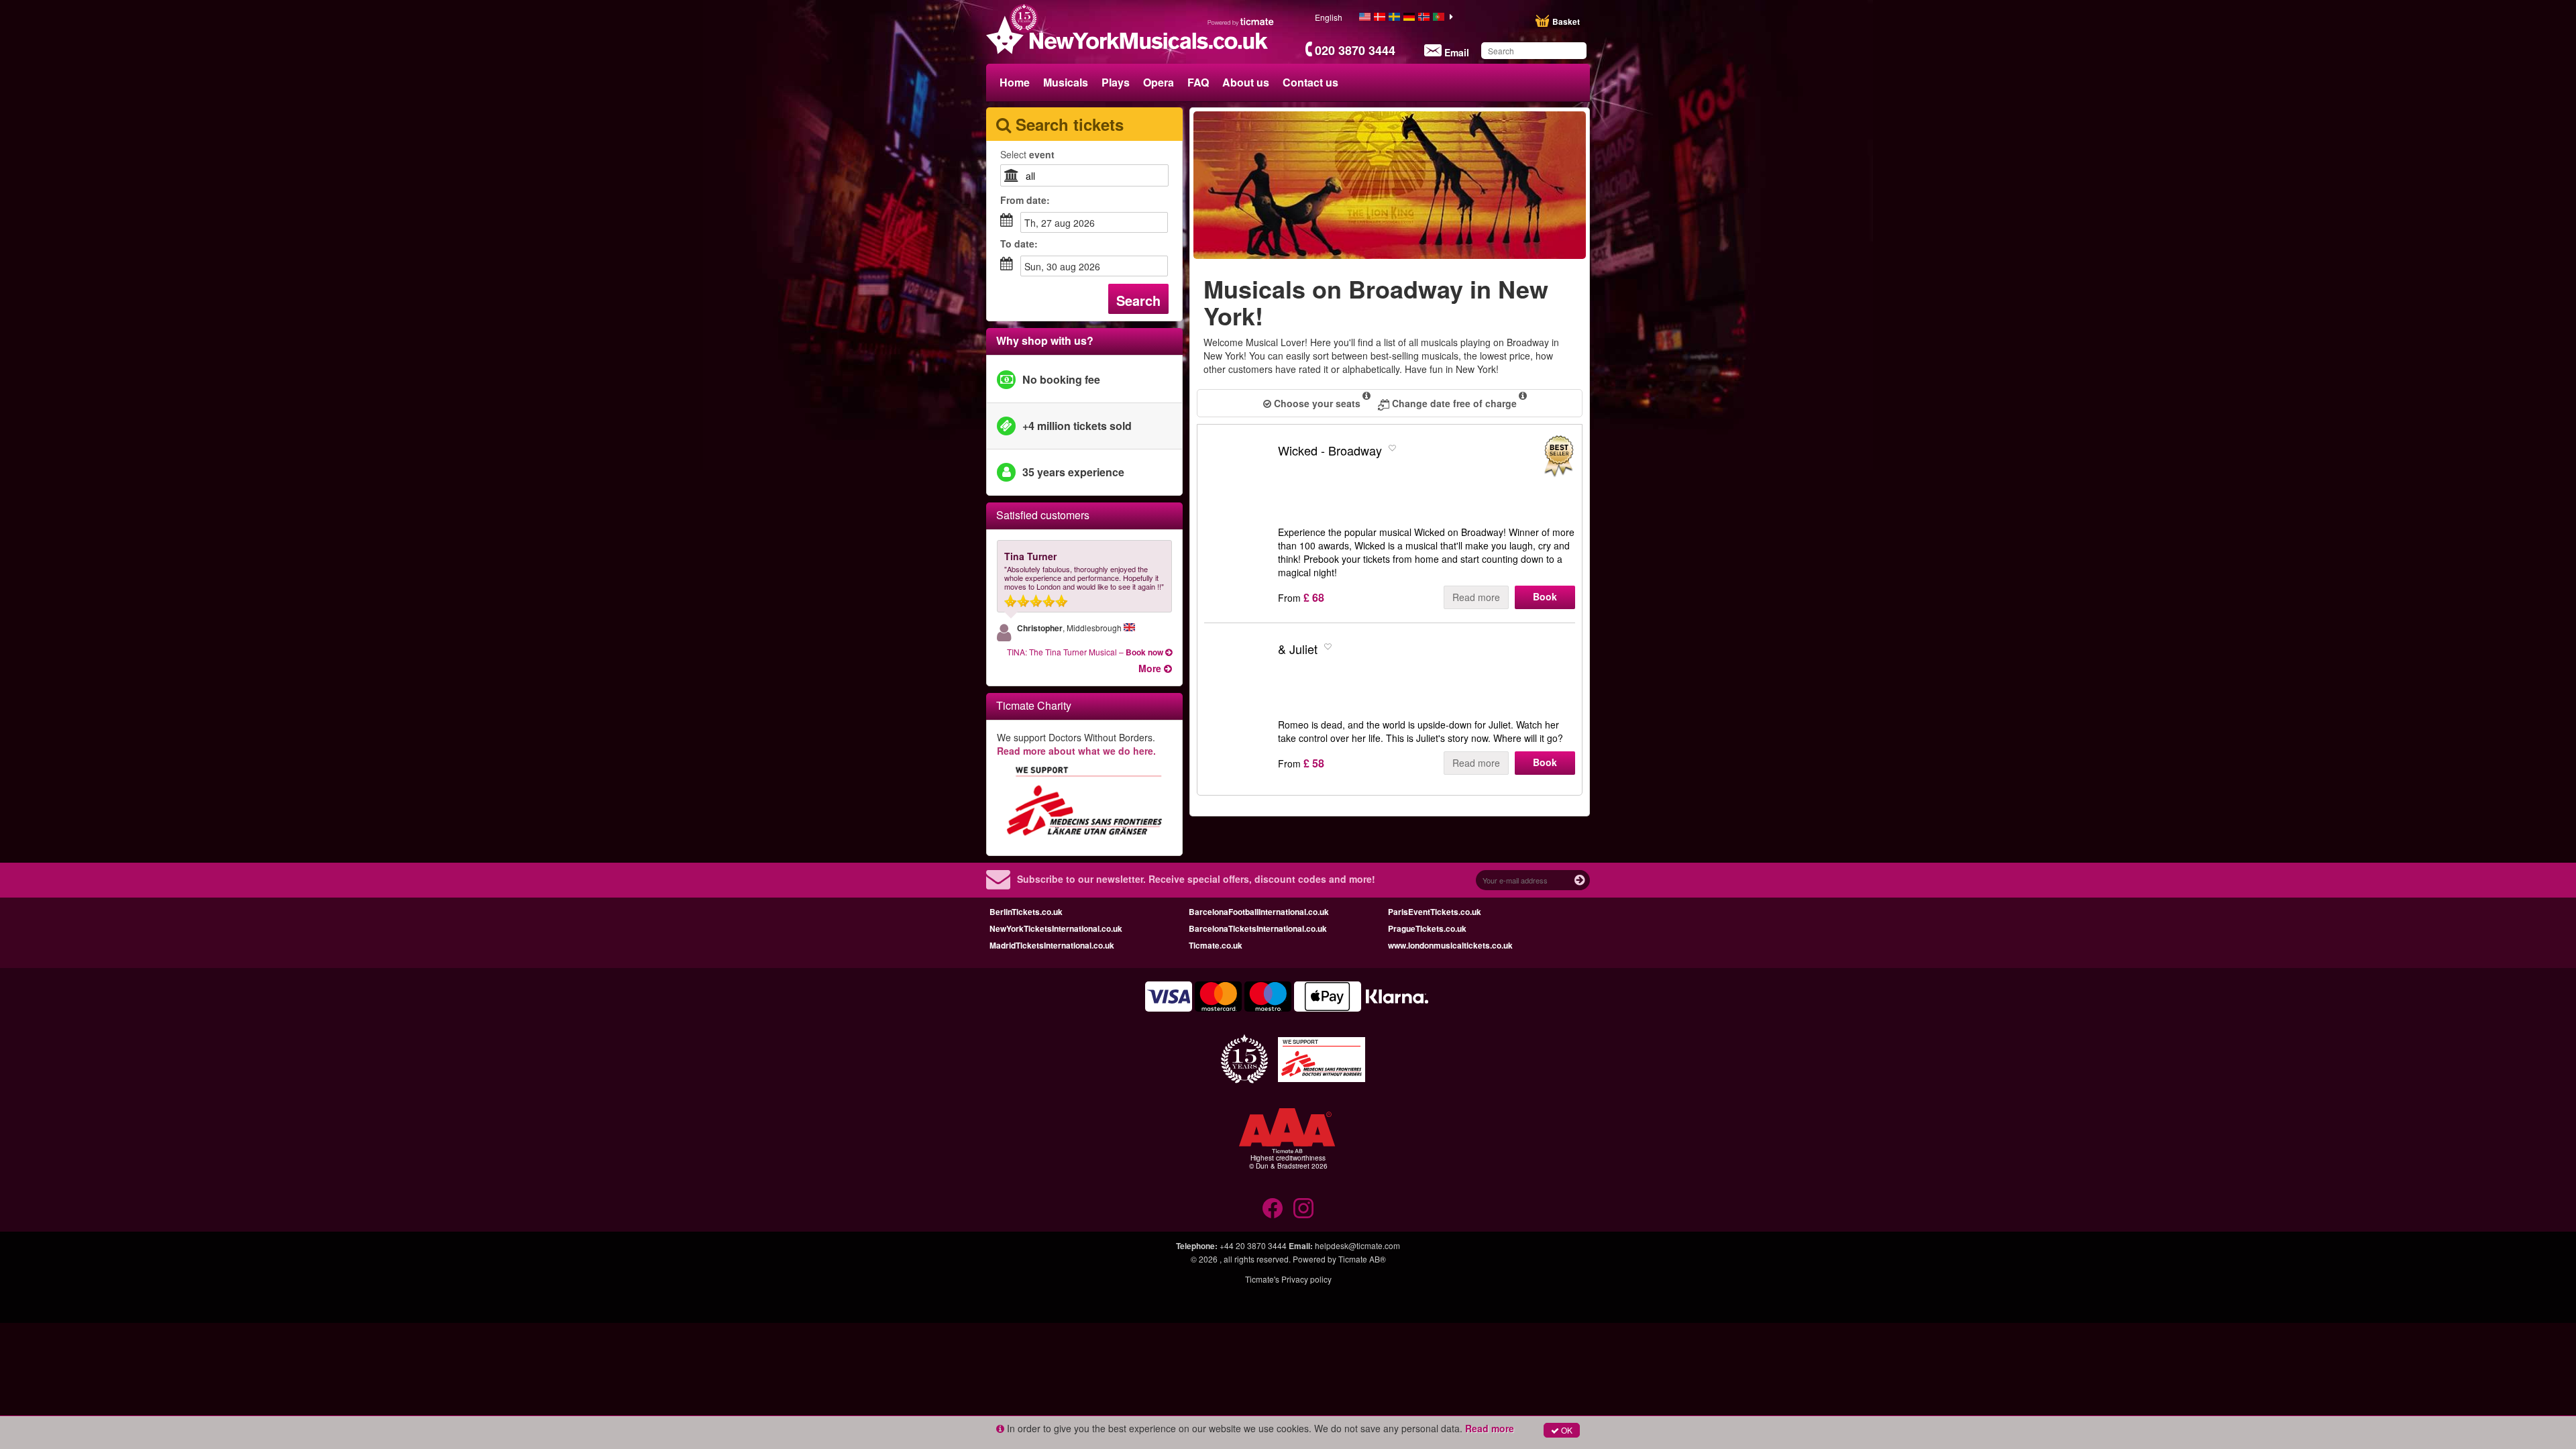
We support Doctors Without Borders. (1076, 744)
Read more (1476, 597)
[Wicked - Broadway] (1238, 488)
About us (1246, 82)
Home (1015, 82)
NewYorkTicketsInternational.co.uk (1056, 928)
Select (1027, 154)
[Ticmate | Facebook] (1273, 1208)
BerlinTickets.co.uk (1026, 912)
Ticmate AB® (1362, 1259)
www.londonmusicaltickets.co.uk (1450, 945)
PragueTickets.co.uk (1427, 928)
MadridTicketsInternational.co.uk (1052, 945)
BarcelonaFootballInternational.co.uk (1259, 912)
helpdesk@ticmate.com (1357, 1245)
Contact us (1310, 82)
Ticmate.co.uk (1216, 945)
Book (1545, 596)
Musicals (1066, 82)
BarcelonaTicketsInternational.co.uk (1258, 928)
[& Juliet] (1238, 687)
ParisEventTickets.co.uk (1435, 912)
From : (1025, 200)
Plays (1116, 82)
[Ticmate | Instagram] (1303, 1208)
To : (1019, 244)
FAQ (1198, 82)
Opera (1159, 82)
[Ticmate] (1241, 21)
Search (1138, 300)
